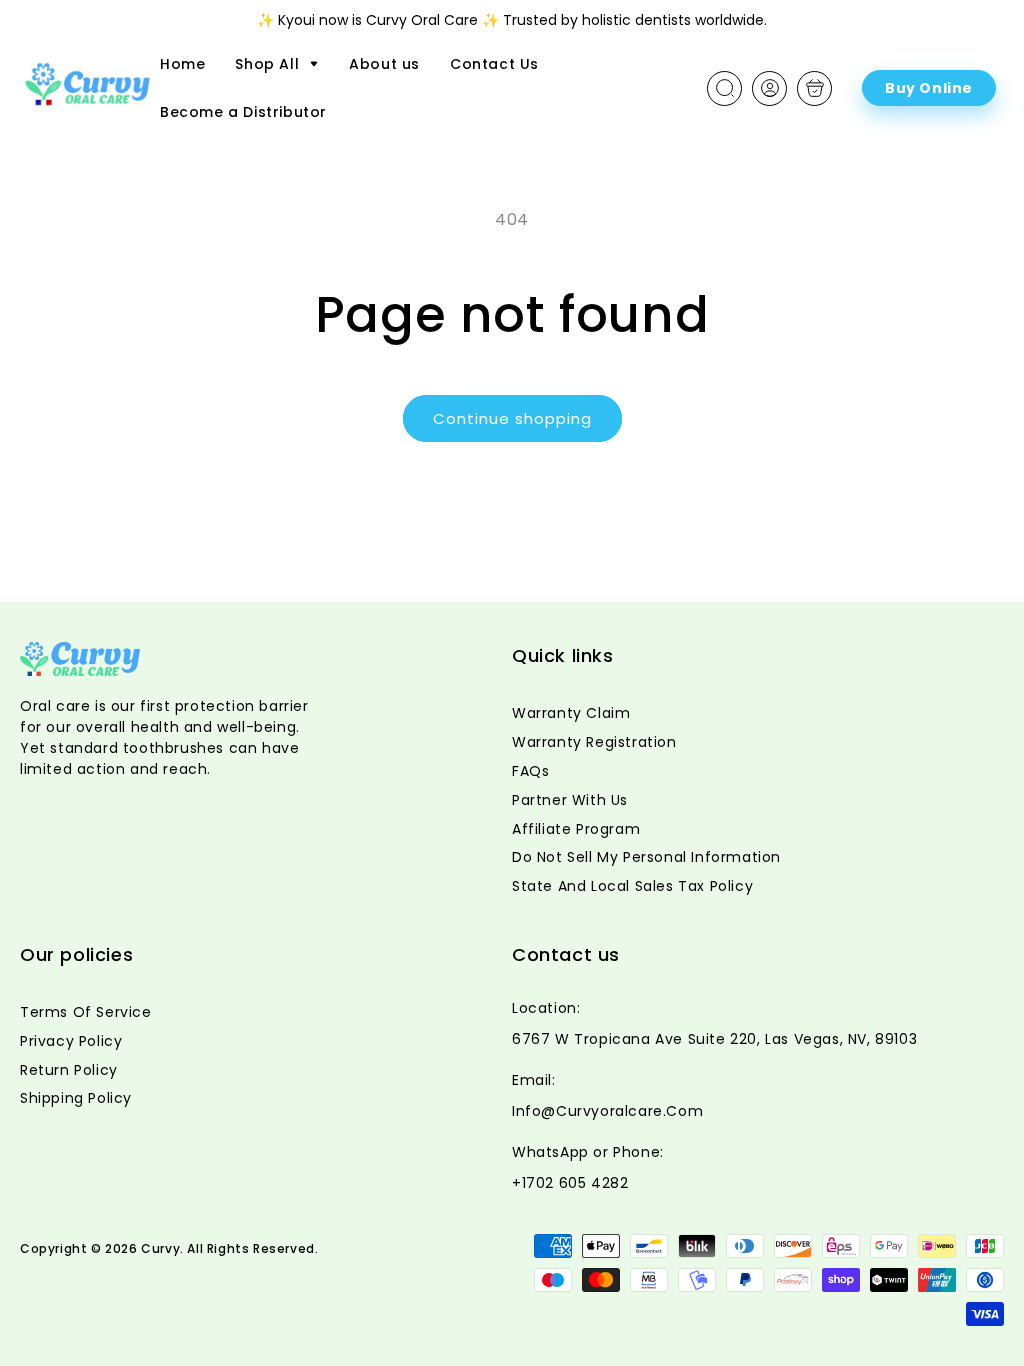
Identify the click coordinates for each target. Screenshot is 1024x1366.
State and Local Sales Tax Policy (632, 886)
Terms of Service (86, 1012)
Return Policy (69, 1070)
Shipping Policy (76, 1098)
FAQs (530, 771)
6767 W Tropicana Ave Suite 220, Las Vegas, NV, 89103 (714, 1039)
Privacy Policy (71, 1041)
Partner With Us (570, 800)
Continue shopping (512, 418)
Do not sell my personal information (646, 857)
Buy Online (929, 88)
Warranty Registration (594, 742)
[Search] (725, 88)
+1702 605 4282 (570, 1183)
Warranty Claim (571, 713)
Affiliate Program (576, 829)
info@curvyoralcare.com (607, 1111)
